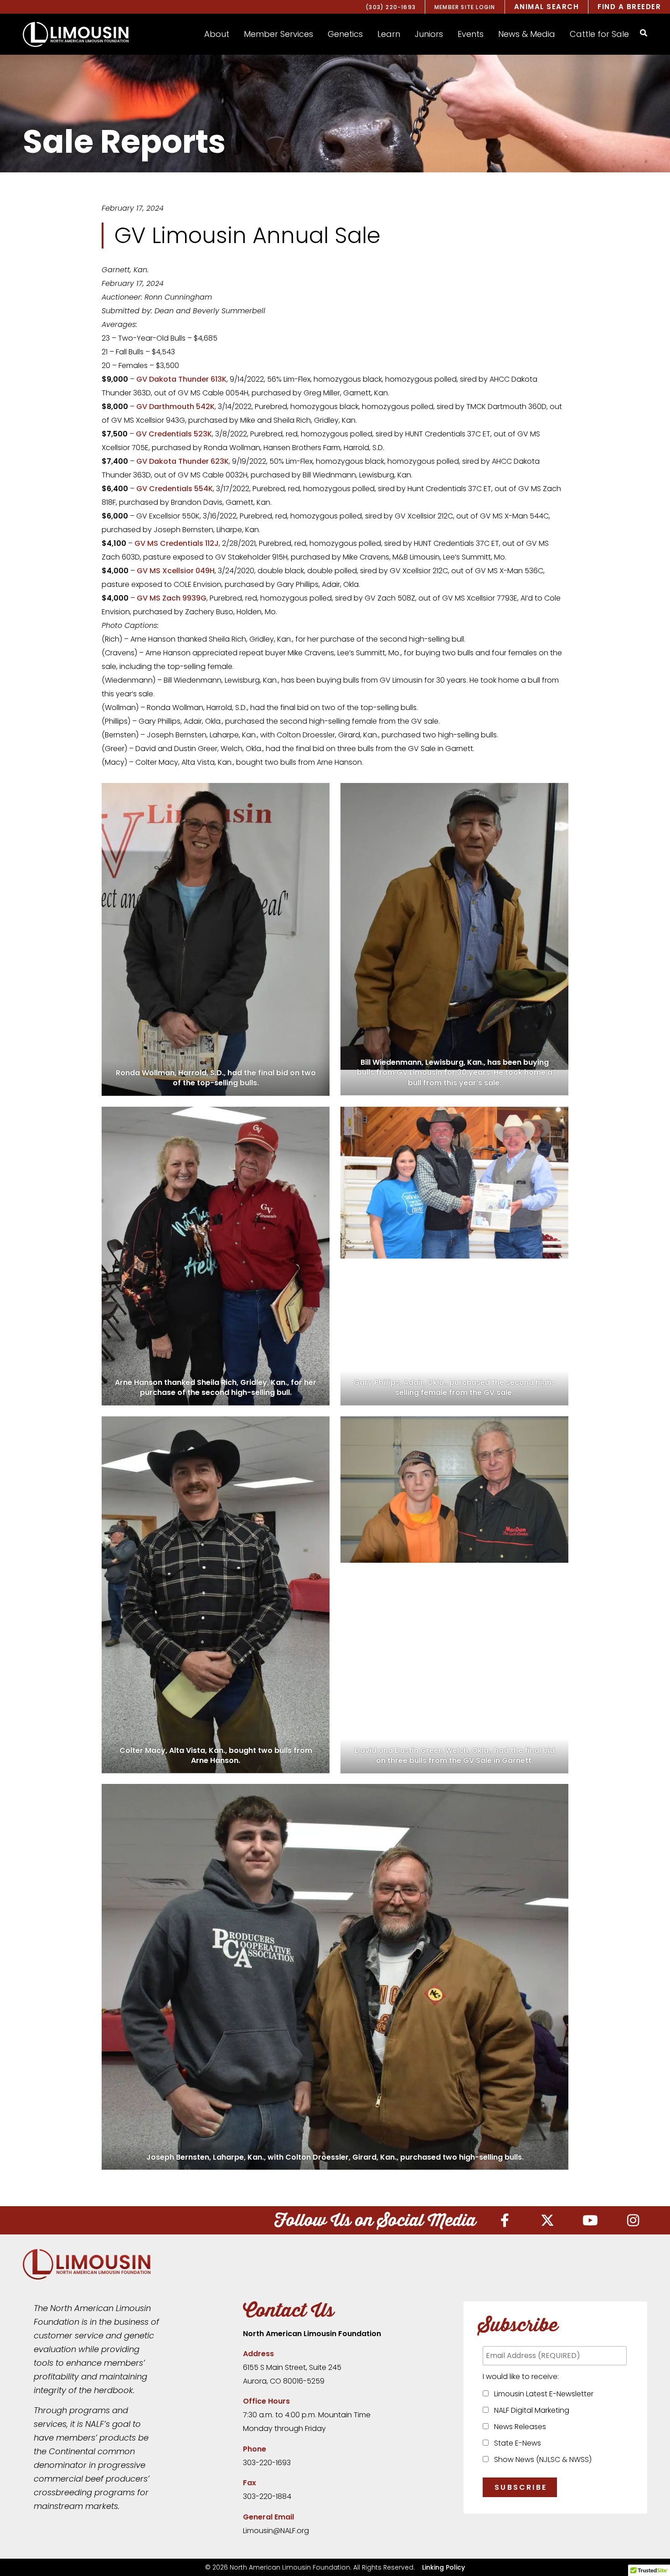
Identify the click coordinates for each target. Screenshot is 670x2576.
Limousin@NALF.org (276, 2531)
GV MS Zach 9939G (172, 598)
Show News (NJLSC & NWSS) (541, 2459)
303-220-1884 (267, 2496)
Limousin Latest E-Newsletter (542, 2394)
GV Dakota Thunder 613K (181, 379)
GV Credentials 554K (175, 489)
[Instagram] (633, 2220)
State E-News (516, 2443)
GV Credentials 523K (174, 434)
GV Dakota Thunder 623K (183, 461)
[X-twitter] (547, 2220)
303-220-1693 (267, 2463)
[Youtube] (590, 2220)
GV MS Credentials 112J (177, 543)
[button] (217, 34)
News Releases (518, 2427)
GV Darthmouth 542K (175, 407)
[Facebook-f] (505, 2220)
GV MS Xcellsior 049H (176, 571)
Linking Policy (443, 2567)
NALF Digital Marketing (530, 2410)
